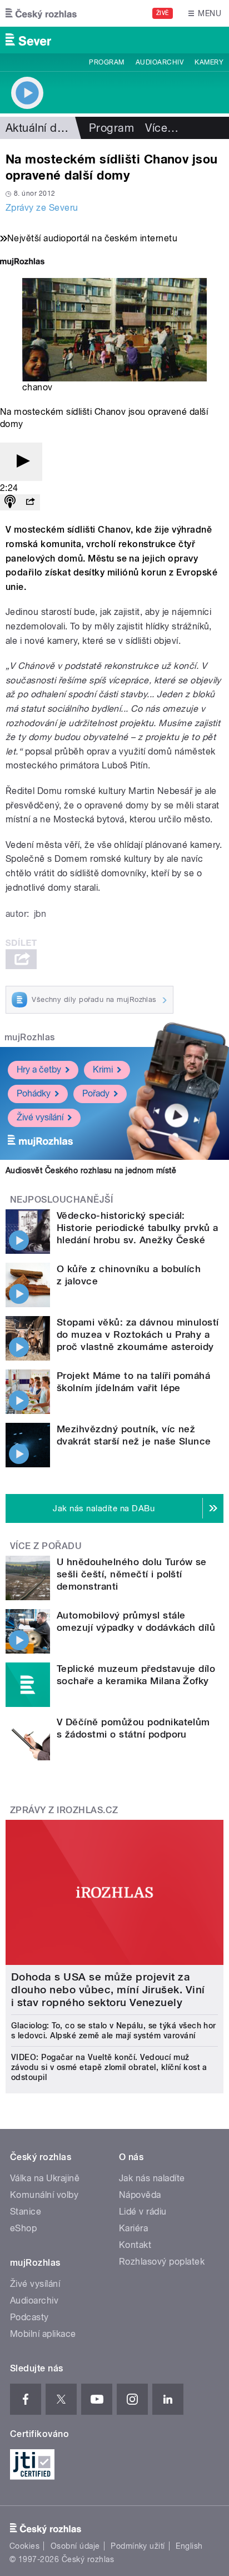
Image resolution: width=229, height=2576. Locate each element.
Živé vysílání (40, 1117)
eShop (23, 2228)
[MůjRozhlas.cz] (22, 263)
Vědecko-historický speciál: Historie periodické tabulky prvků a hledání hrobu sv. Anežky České (138, 1228)
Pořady (96, 1093)
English (189, 2546)
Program (106, 62)
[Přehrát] (21, 462)
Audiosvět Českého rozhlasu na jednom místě (91, 1170)
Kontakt (135, 2245)
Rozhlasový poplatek (162, 2262)
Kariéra (133, 2228)
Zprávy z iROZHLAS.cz (64, 1810)
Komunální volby (44, 2195)
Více (162, 128)
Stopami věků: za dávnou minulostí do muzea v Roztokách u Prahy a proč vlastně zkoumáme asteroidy (138, 1334)
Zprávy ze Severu (42, 208)
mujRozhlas (30, 1037)
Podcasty (29, 2317)
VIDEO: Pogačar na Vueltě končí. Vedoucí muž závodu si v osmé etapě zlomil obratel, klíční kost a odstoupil (109, 2067)
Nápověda (140, 2195)
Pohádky (34, 1093)
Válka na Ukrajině (45, 2178)
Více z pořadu (46, 1546)
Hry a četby (39, 1069)
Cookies (24, 2546)
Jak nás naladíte (152, 2178)
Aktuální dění (39, 128)
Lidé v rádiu (143, 2212)
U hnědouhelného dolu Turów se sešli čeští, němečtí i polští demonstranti (132, 1574)
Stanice (26, 2212)
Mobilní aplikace (43, 2334)
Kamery (209, 62)
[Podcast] (10, 502)
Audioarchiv (160, 62)
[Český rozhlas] (41, 13)
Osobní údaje (75, 2546)
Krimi (103, 1069)
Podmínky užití (138, 2546)
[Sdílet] (30, 502)
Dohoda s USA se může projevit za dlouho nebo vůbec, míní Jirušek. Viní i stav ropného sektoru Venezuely (108, 1990)
